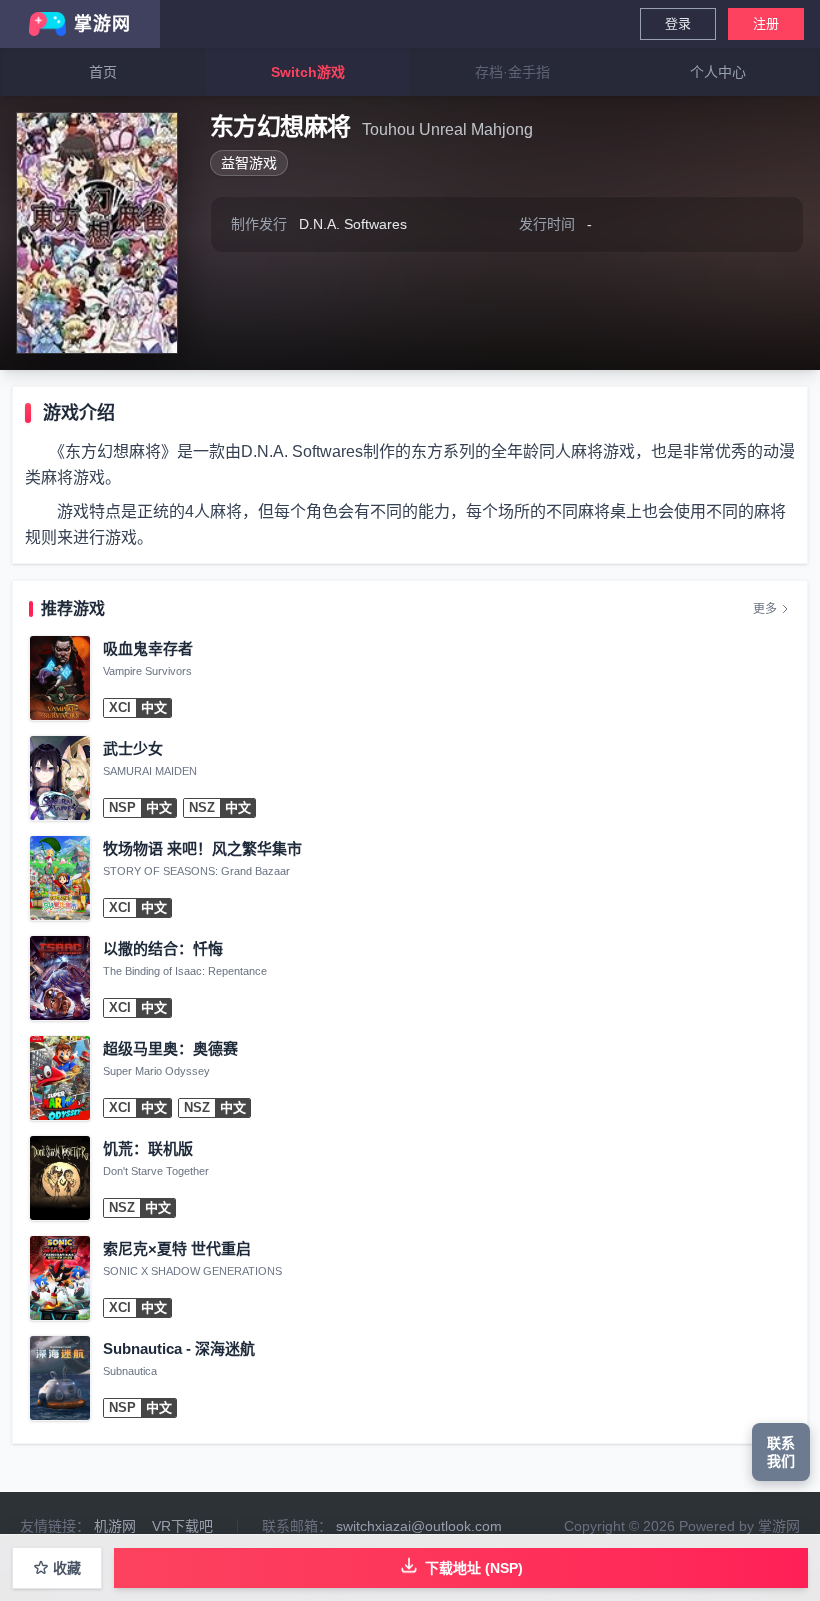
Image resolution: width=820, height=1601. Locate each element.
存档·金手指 (512, 72)
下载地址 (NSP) (474, 1568)
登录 (678, 23)
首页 (103, 72)
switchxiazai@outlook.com (419, 1526)
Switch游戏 (308, 72)
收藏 (67, 1568)
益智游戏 (249, 163)
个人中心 (718, 72)
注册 (766, 23)
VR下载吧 (182, 1526)
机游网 (115, 1526)
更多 (765, 609)
